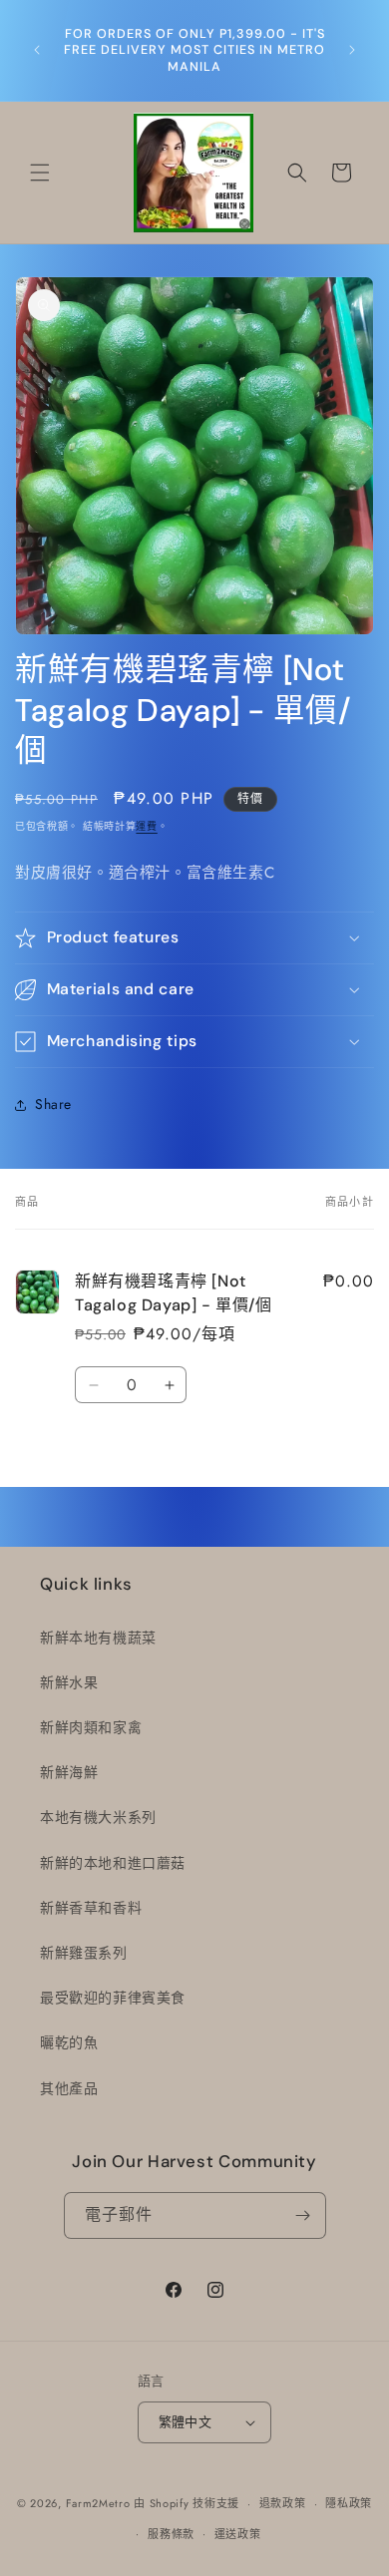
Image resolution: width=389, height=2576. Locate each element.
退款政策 (283, 2503)
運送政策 (238, 2534)
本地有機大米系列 (98, 1817)
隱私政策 (349, 2503)
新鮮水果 (69, 1682)
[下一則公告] (352, 50)
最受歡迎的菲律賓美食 (113, 1998)
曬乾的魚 (69, 2042)
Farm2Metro (98, 2503)
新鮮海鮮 (69, 1772)
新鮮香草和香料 (91, 1908)
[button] (40, 173)
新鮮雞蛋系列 (84, 1953)
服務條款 (171, 2534)
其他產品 (69, 2088)
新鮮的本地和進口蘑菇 (113, 1863)
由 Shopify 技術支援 (187, 2503)
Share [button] (53, 1104)
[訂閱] (303, 2215)
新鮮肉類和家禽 (91, 1727)
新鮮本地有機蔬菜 (98, 1638)
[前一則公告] (37, 50)
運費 (146, 826)
